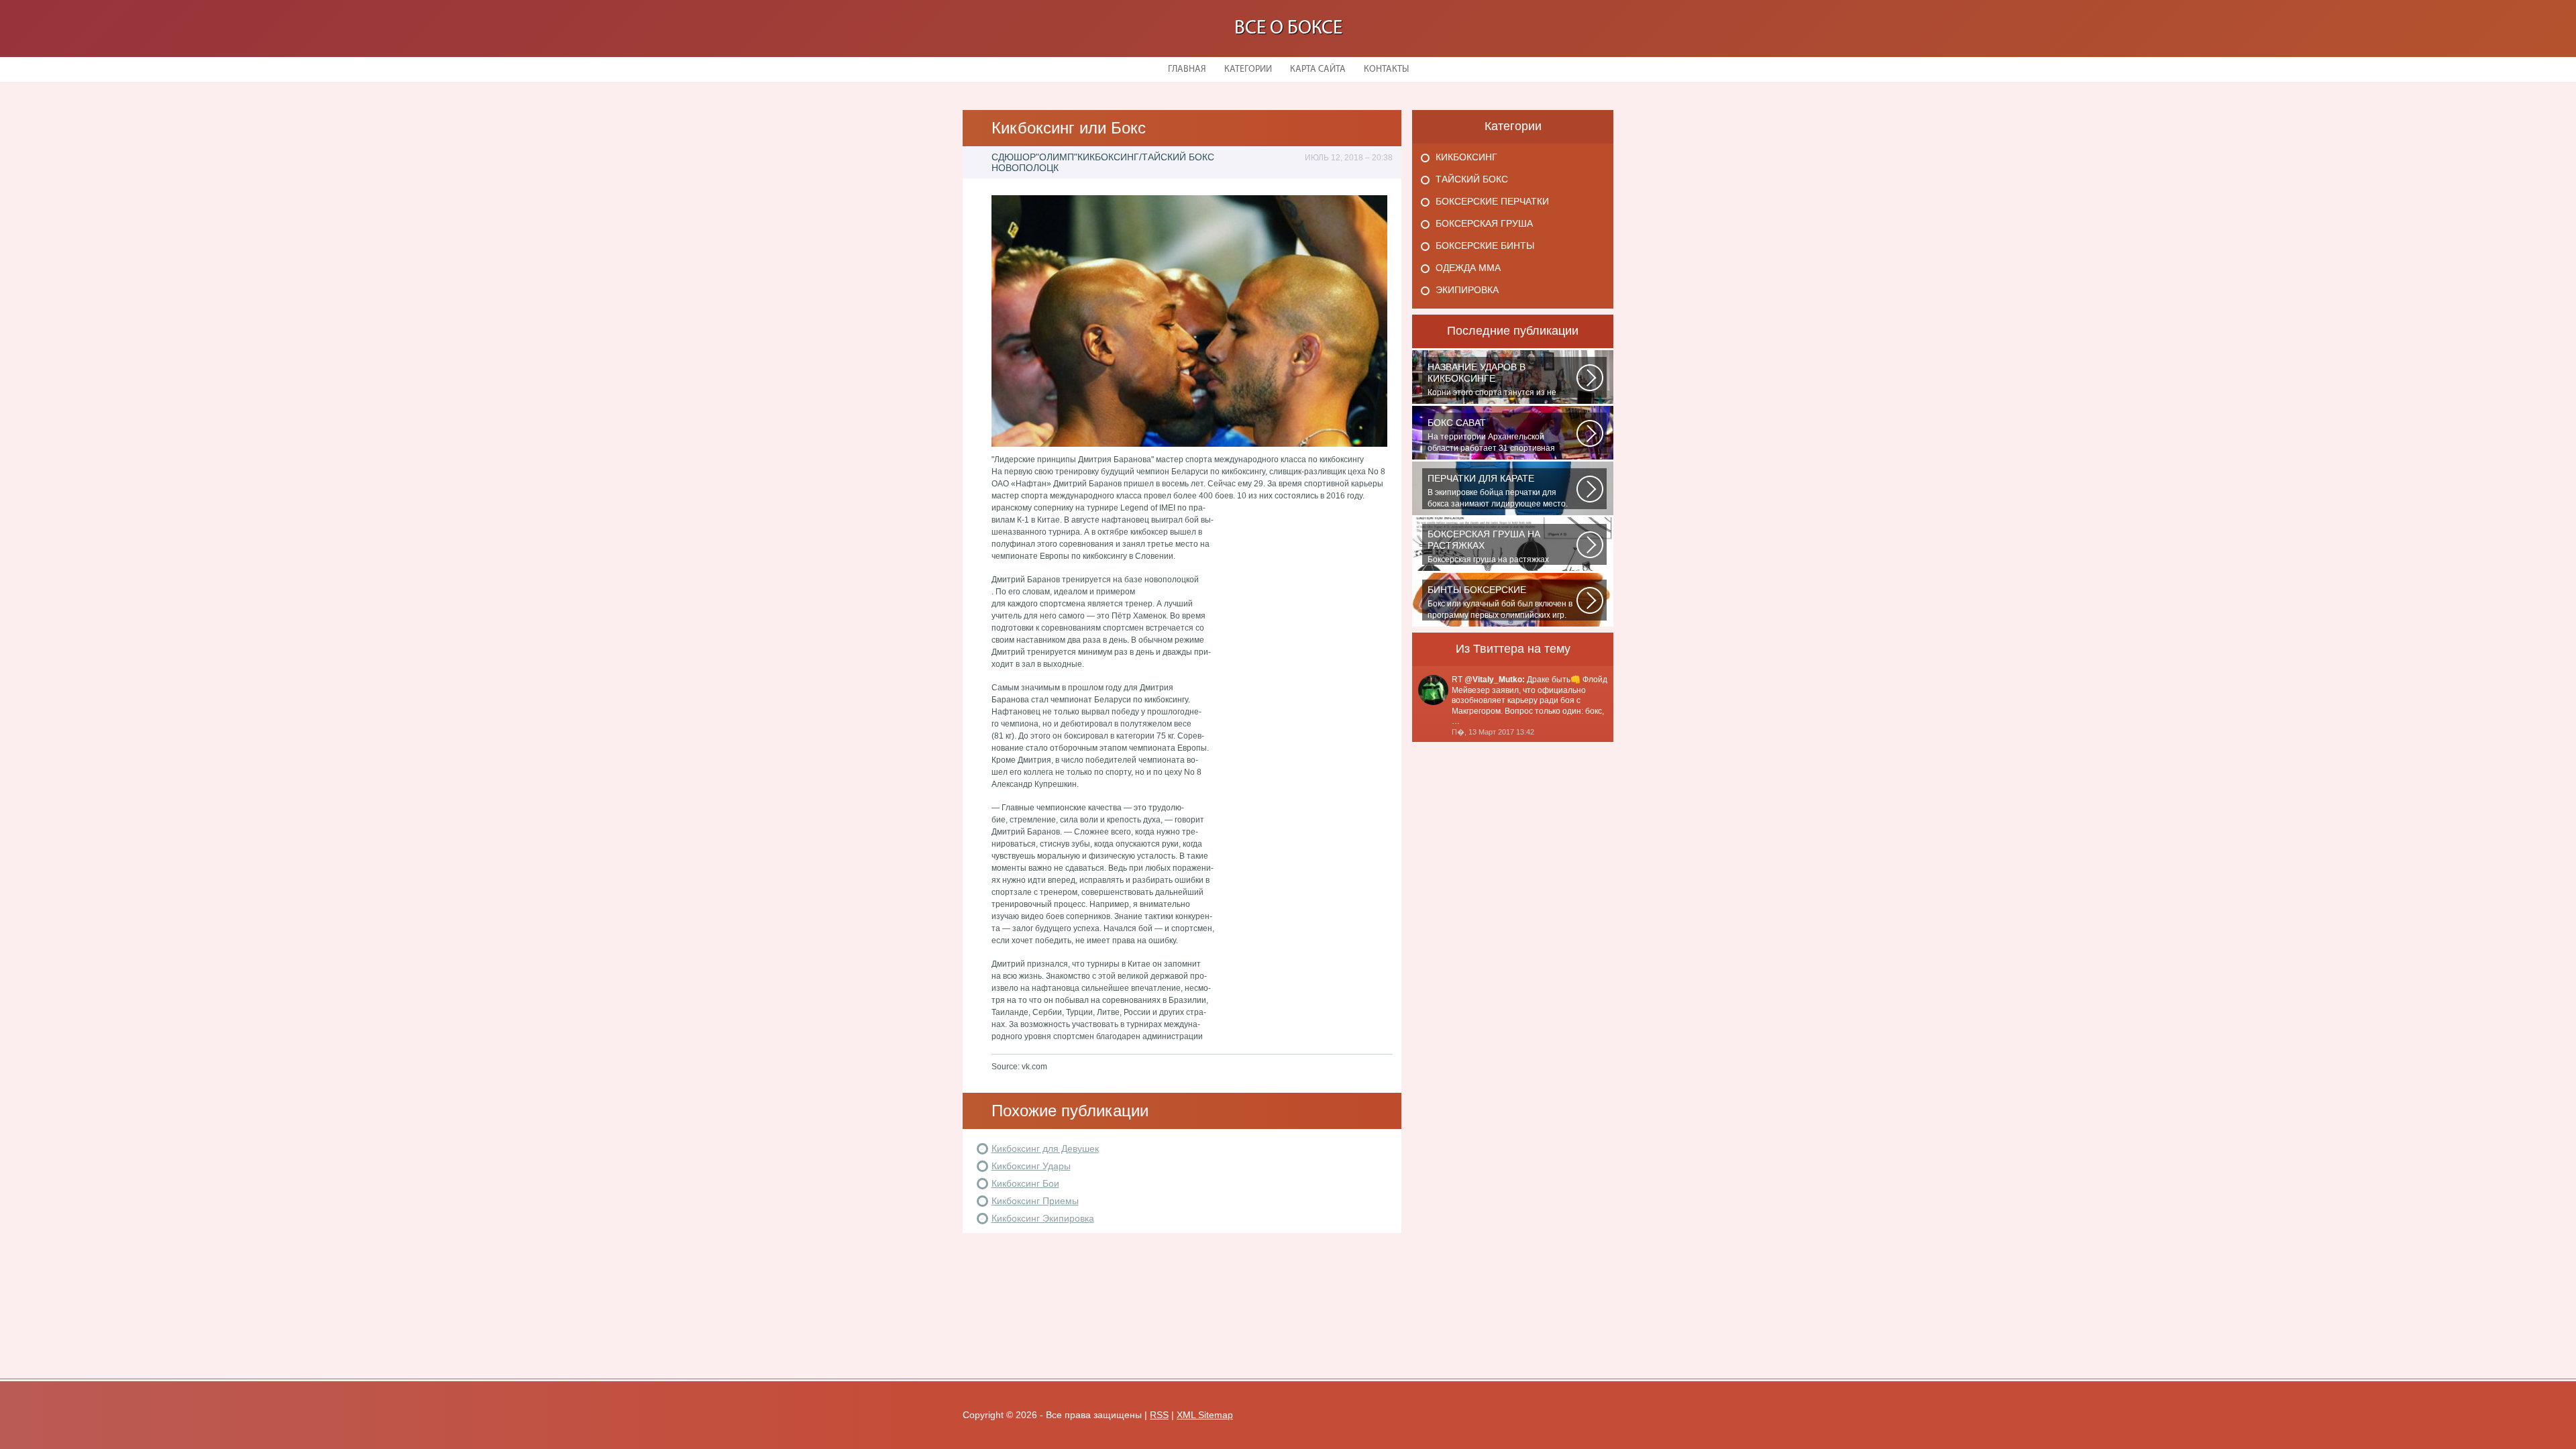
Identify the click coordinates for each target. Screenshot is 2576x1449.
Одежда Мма (1468, 268)
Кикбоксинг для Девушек (1045, 1148)
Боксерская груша (1484, 223)
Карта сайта (1318, 69)
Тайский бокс (1472, 179)
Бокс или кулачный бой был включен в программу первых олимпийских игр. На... (1500, 602)
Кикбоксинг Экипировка (1043, 1218)
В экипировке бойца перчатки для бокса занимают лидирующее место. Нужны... (1498, 491)
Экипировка (1467, 290)
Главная (1187, 69)
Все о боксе (1288, 29)
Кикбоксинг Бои (1025, 1183)
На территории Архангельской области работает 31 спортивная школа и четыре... (1491, 435)
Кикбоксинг (1466, 157)
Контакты (1386, 69)
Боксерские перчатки (1492, 201)
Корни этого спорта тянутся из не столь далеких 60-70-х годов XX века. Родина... (1498, 380)
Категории (1248, 69)
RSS (1159, 1415)
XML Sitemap (1205, 1415)
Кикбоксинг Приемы (1035, 1201)
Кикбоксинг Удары (1031, 1166)
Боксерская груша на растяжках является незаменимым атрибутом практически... (1495, 547)
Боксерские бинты (1485, 246)
